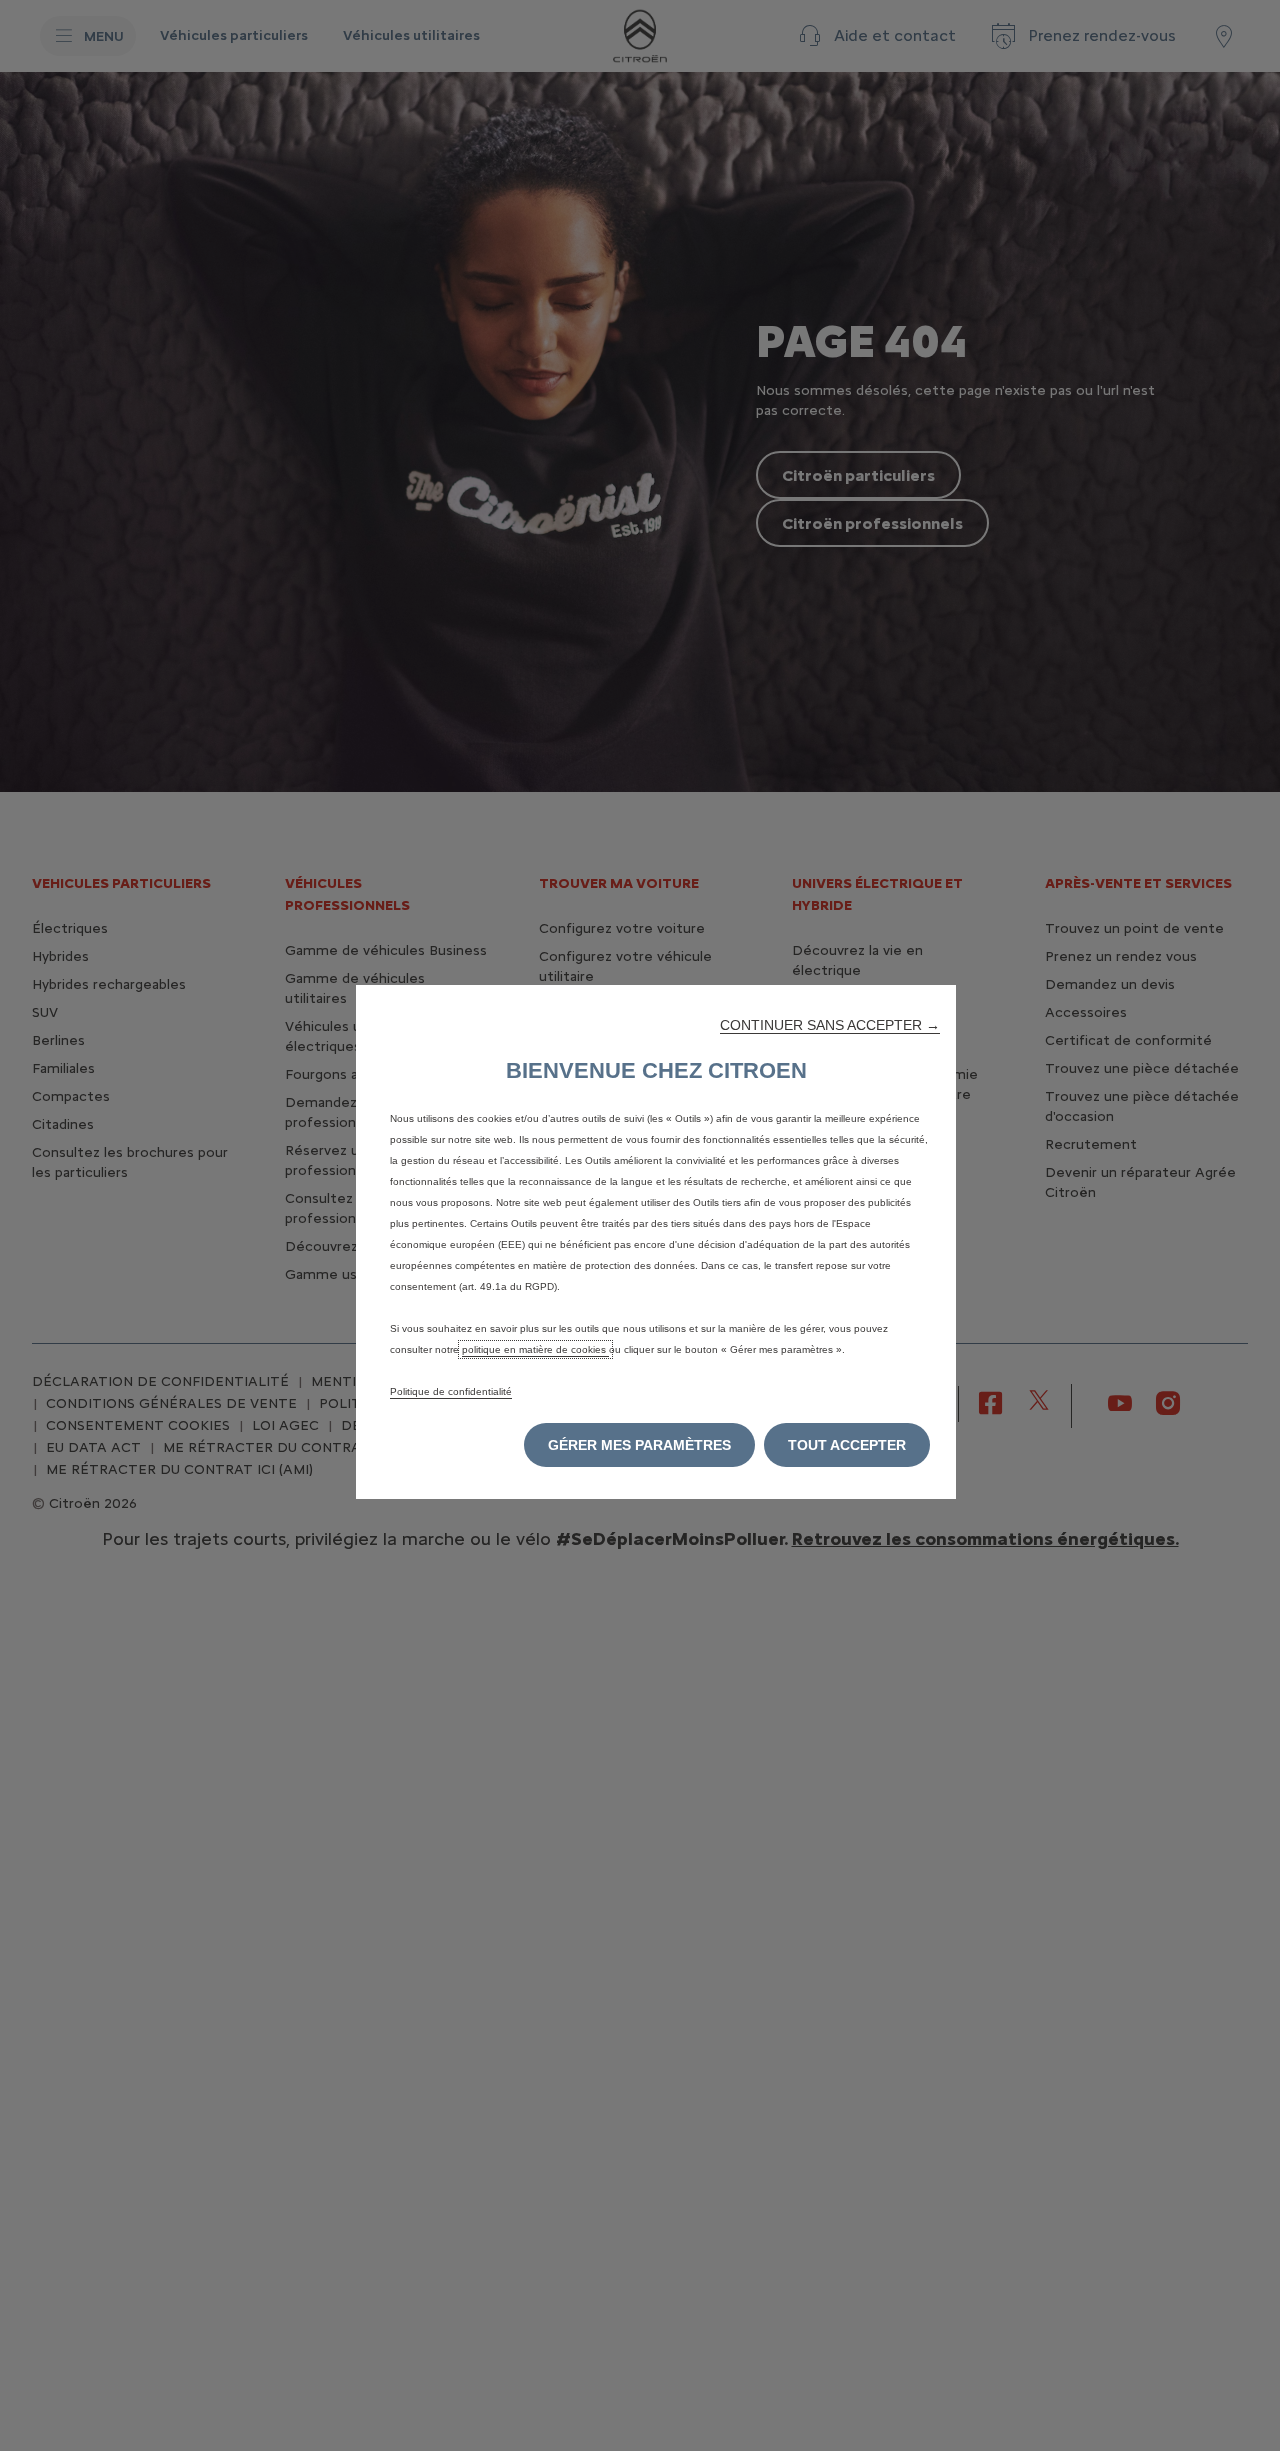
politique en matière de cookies (535, 1349)
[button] (830, 1025)
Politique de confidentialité (451, 1391)
